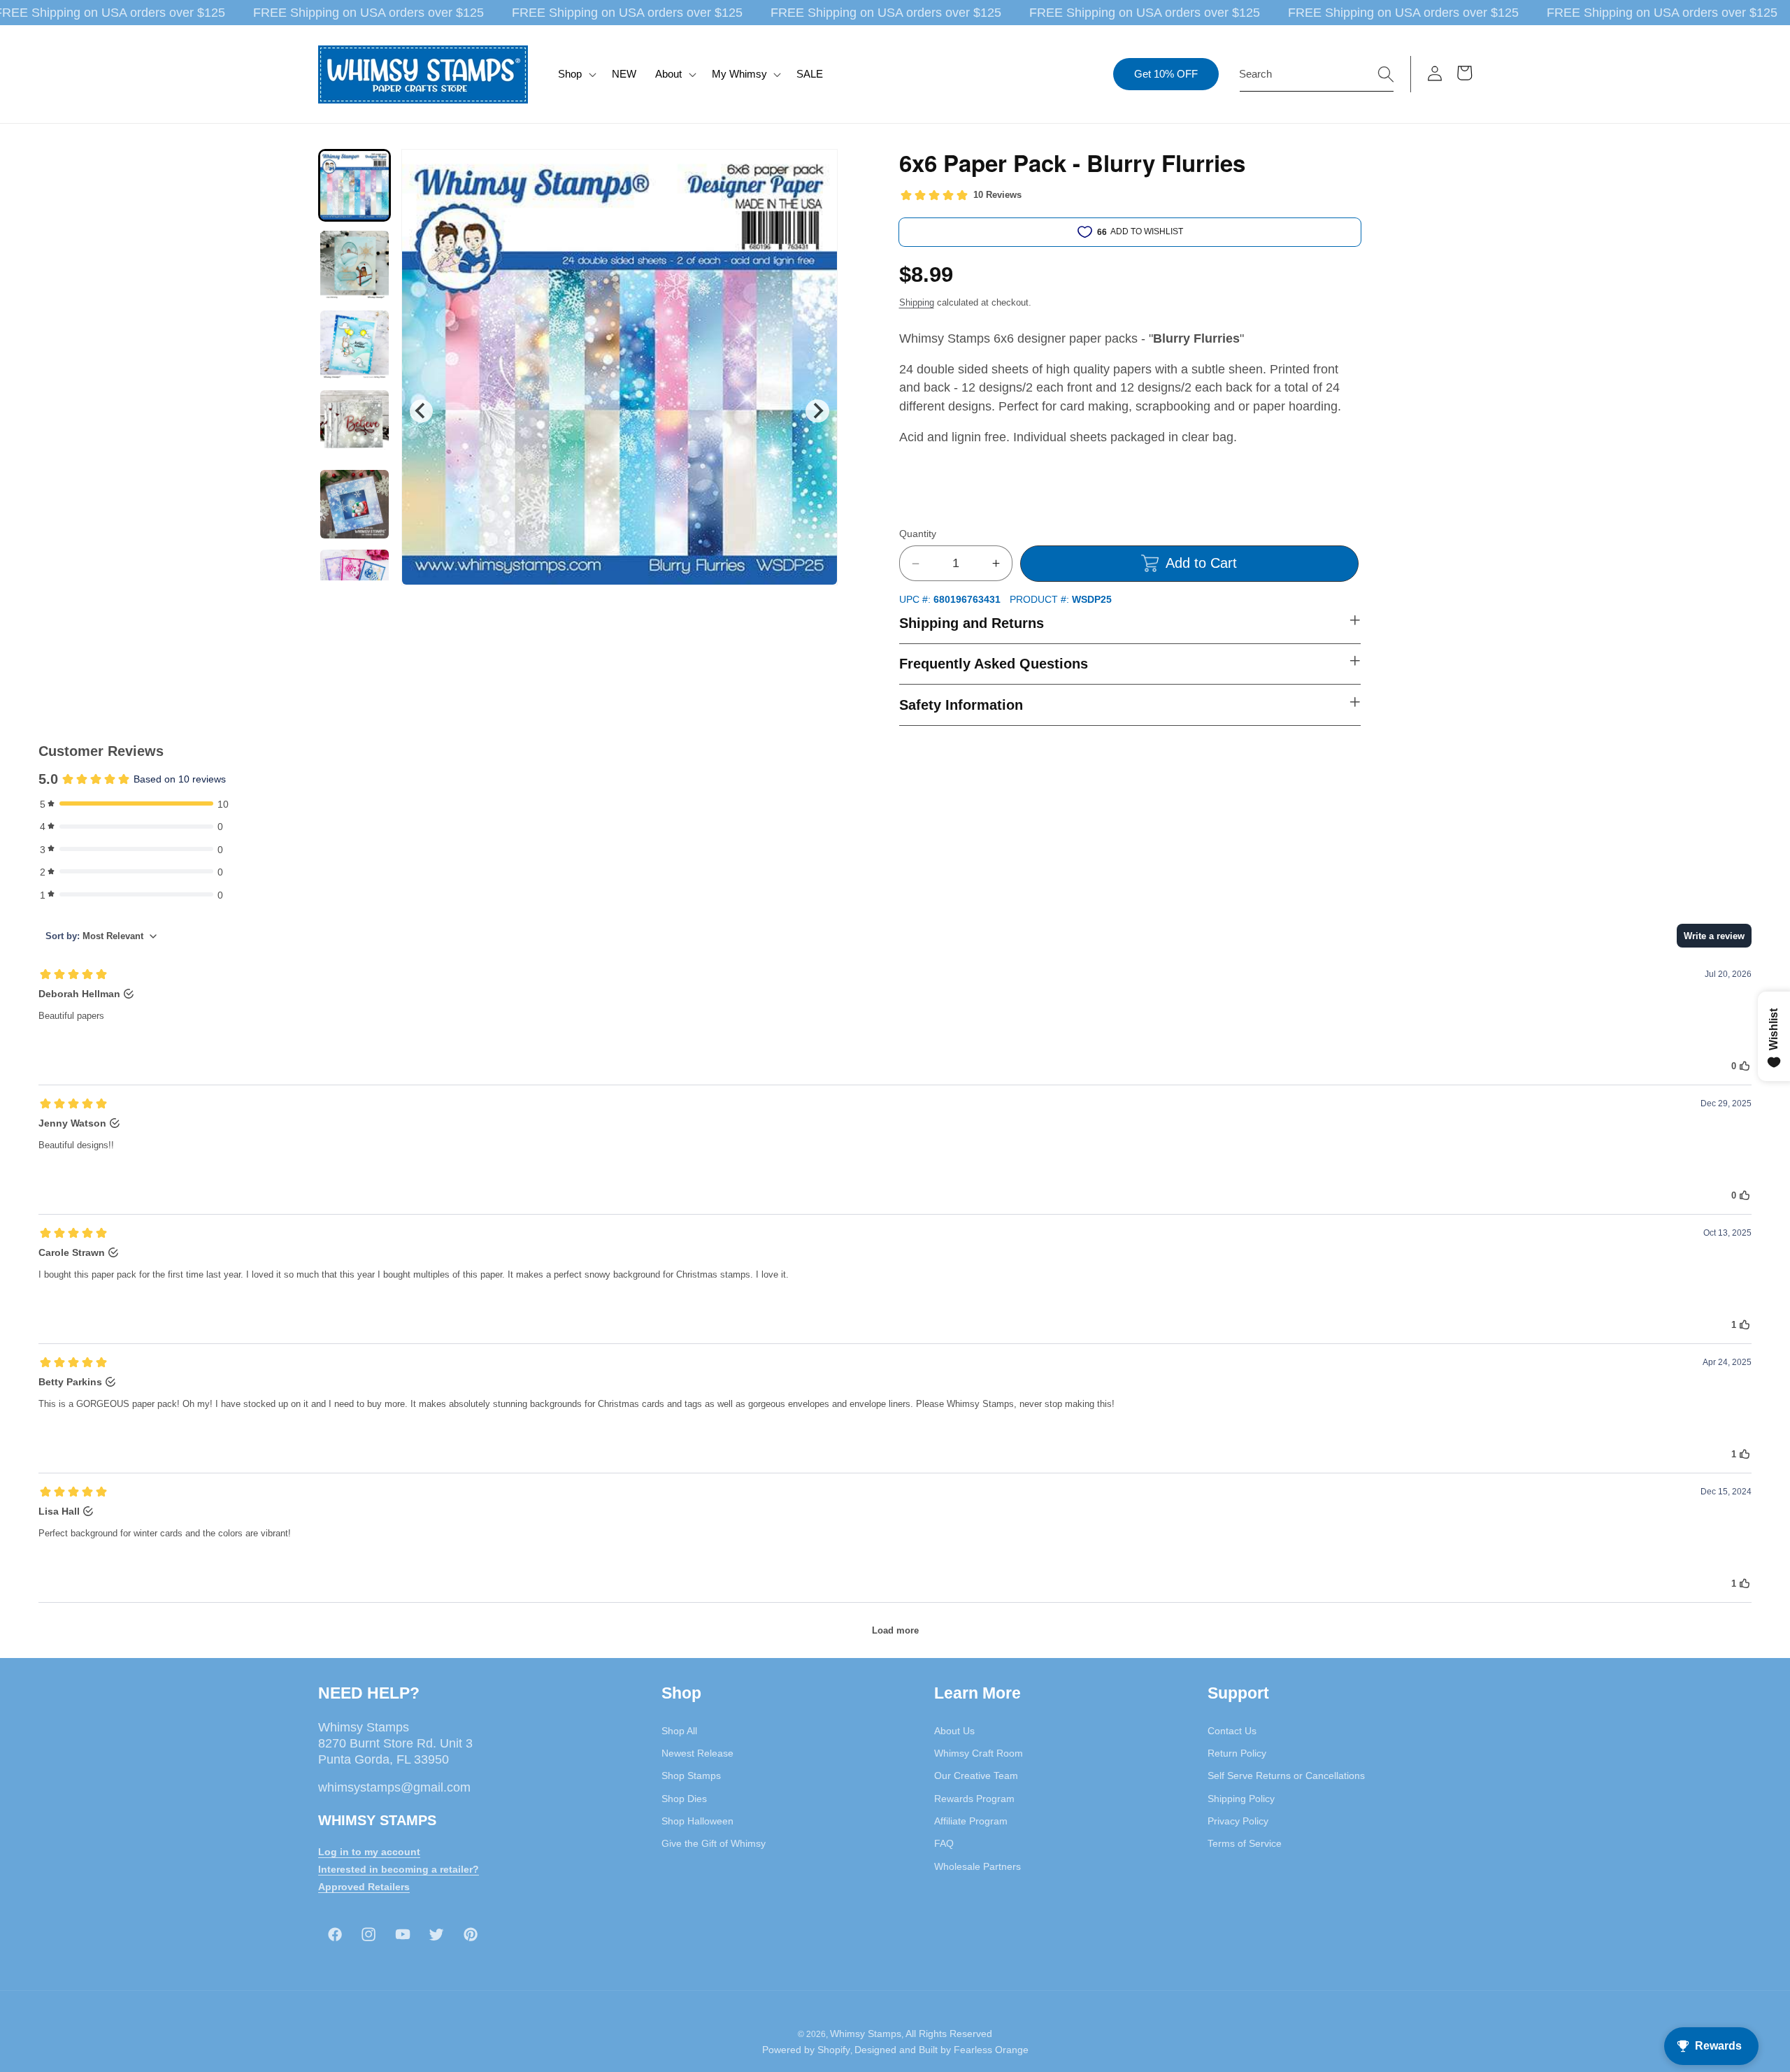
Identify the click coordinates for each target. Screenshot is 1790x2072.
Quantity (918, 534)
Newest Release (697, 1752)
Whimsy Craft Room (979, 1752)
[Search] (1386, 73)
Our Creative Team (976, 1776)
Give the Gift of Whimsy (714, 1843)
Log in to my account (369, 1851)
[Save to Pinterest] (818, 169)
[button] (576, 74)
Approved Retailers (364, 1886)
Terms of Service (1245, 1843)
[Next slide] (817, 411)
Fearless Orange (991, 2050)
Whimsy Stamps (866, 2033)
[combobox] (1317, 74)
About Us (954, 1730)
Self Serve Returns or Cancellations (1286, 1776)
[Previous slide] (421, 411)
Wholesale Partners (978, 1866)
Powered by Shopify (806, 2050)
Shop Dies (684, 1798)
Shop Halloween (697, 1820)
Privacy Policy (1238, 1820)
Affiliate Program (971, 1820)
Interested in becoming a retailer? (399, 1869)
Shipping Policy (1241, 1798)
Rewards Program (974, 1798)
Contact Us (1232, 1730)
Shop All (679, 1730)
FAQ (944, 1843)
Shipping (917, 302)
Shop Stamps (691, 1776)
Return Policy (1237, 1752)
